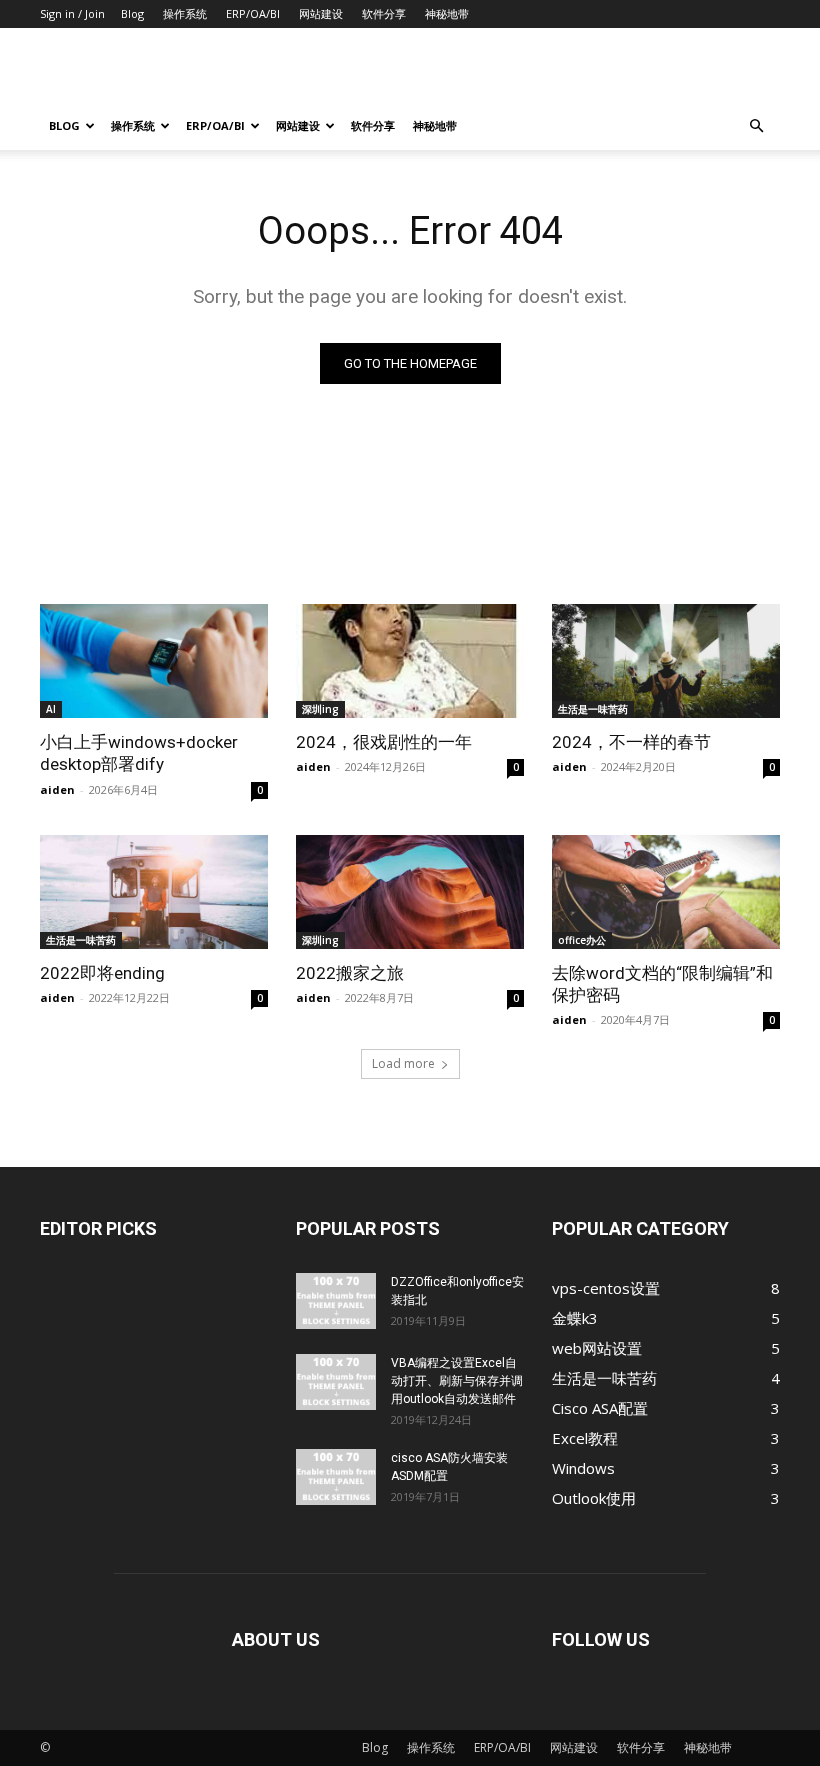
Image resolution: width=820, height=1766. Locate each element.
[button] (756, 126)
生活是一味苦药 (593, 709)
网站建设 (321, 13)
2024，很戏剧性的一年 (384, 742)
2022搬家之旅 (350, 973)
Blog (132, 13)
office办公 (582, 940)
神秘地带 (447, 13)
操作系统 (185, 13)
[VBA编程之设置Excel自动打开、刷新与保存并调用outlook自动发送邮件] (336, 1382)
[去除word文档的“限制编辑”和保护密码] (666, 892)
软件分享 (384, 13)
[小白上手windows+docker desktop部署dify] (154, 661)
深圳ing (320, 709)
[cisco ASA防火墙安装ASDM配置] (336, 1477)
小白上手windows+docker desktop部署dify (139, 753)
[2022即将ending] (154, 892)
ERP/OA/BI (253, 13)
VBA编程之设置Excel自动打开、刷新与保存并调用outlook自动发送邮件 (457, 1381)
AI (51, 709)
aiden (57, 789)
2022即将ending (102, 973)
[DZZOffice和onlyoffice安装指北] (336, 1301)
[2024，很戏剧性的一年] (410, 661)
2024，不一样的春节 (631, 742)
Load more (403, 1063)
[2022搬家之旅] (410, 892)
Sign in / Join (72, 13)
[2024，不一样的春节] (666, 661)
